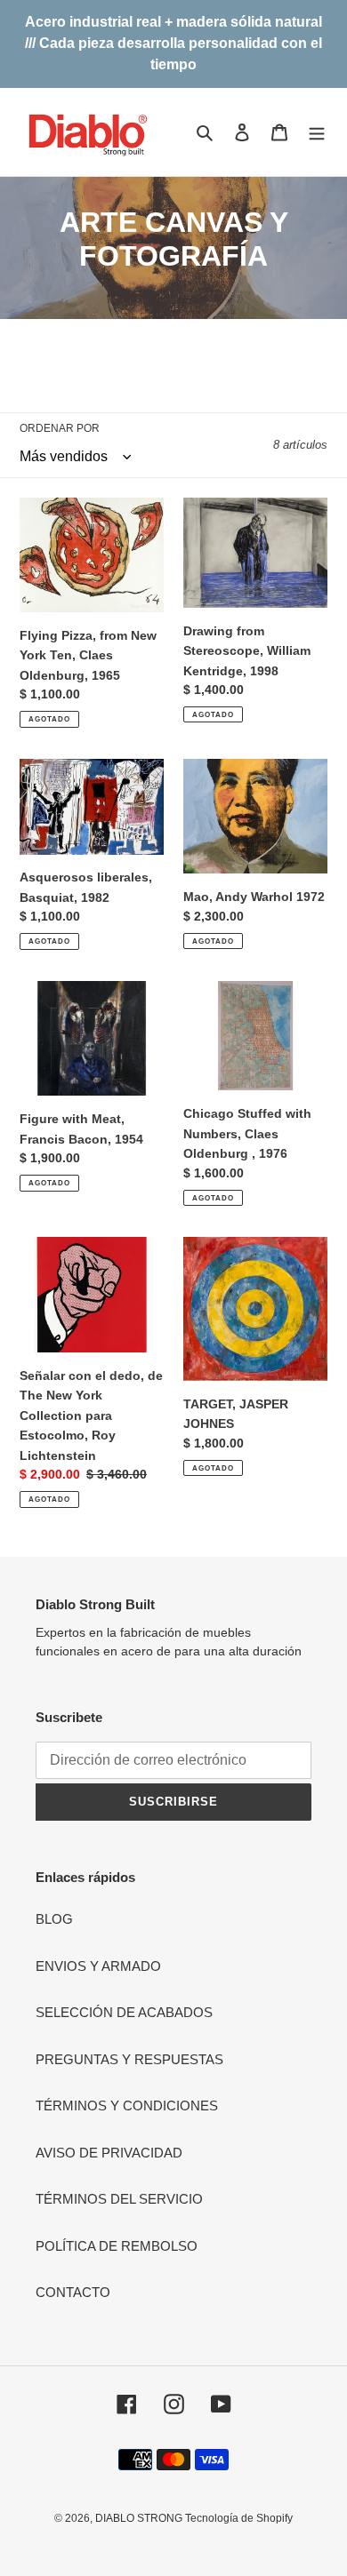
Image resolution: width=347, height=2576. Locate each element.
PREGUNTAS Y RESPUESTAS (129, 2059)
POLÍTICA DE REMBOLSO (117, 2246)
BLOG (54, 1919)
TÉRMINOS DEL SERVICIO (119, 2199)
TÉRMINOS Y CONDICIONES (127, 2105)
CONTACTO (73, 2292)
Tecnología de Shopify (239, 2518)
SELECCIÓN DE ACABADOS (124, 2012)
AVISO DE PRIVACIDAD (109, 2153)
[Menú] (317, 132)
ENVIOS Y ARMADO (98, 1966)
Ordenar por (60, 428)
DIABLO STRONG (140, 2518)
